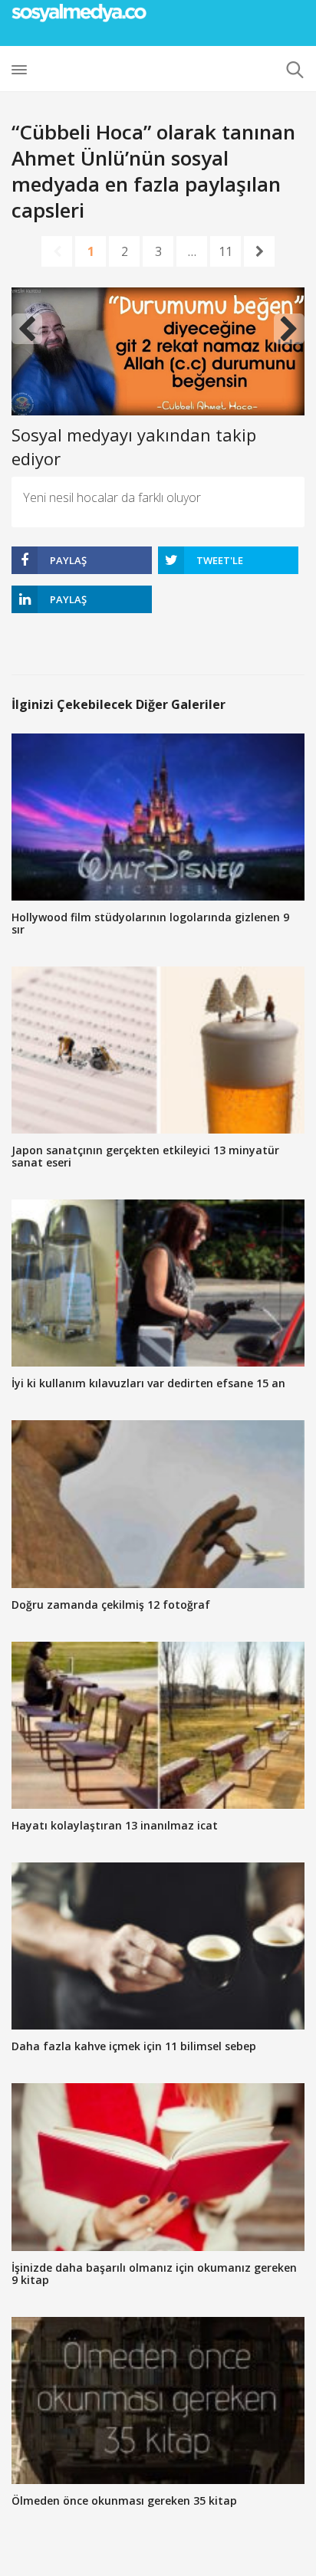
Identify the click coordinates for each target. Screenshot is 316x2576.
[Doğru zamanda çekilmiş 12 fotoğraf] (158, 1504)
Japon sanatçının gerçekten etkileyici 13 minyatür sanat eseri (145, 1156)
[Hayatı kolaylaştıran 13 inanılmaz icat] (158, 1725)
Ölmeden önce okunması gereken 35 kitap (124, 2501)
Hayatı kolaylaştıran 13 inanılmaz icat (115, 1825)
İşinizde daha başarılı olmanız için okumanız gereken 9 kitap (154, 2274)
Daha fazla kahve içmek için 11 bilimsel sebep (134, 2046)
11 (225, 251)
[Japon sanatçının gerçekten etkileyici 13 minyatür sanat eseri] (158, 1050)
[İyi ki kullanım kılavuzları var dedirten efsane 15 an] (158, 1283)
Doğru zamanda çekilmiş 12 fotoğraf (111, 1605)
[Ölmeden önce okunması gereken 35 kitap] (158, 2400)
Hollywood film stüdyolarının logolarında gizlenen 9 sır (150, 923)
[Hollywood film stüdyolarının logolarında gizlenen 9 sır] (158, 817)
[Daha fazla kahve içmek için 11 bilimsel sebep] (158, 1946)
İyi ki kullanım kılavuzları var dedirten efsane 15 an (148, 1383)
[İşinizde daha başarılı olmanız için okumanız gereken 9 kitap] (158, 2167)
